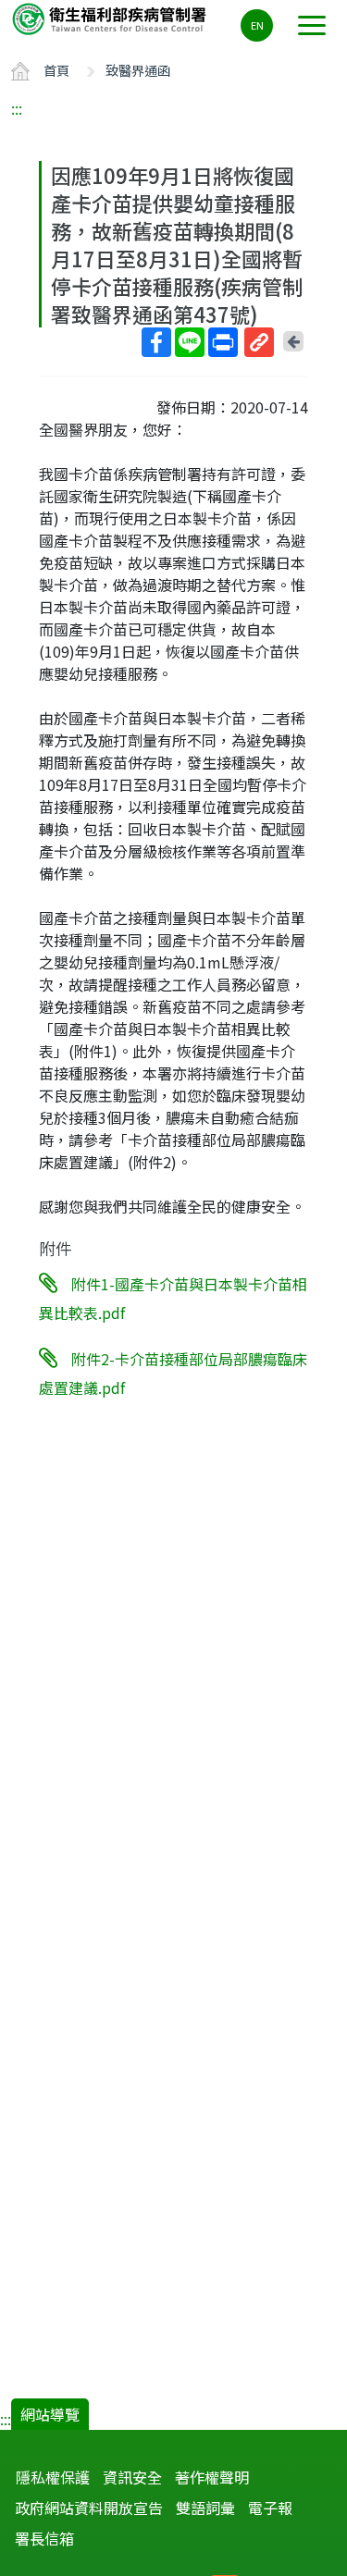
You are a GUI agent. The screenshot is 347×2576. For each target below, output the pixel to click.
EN (257, 25)
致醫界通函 (138, 70)
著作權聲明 (212, 2477)
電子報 (270, 2508)
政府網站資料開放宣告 (89, 2508)
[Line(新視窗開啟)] (190, 342)
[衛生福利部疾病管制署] (111, 18)
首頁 (56, 70)
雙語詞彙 (205, 2508)
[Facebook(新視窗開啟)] (156, 342)
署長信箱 (44, 2538)
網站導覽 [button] (50, 2414)
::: (17, 108)
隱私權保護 (53, 2477)
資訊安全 (132, 2477)
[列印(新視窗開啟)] (223, 342)
